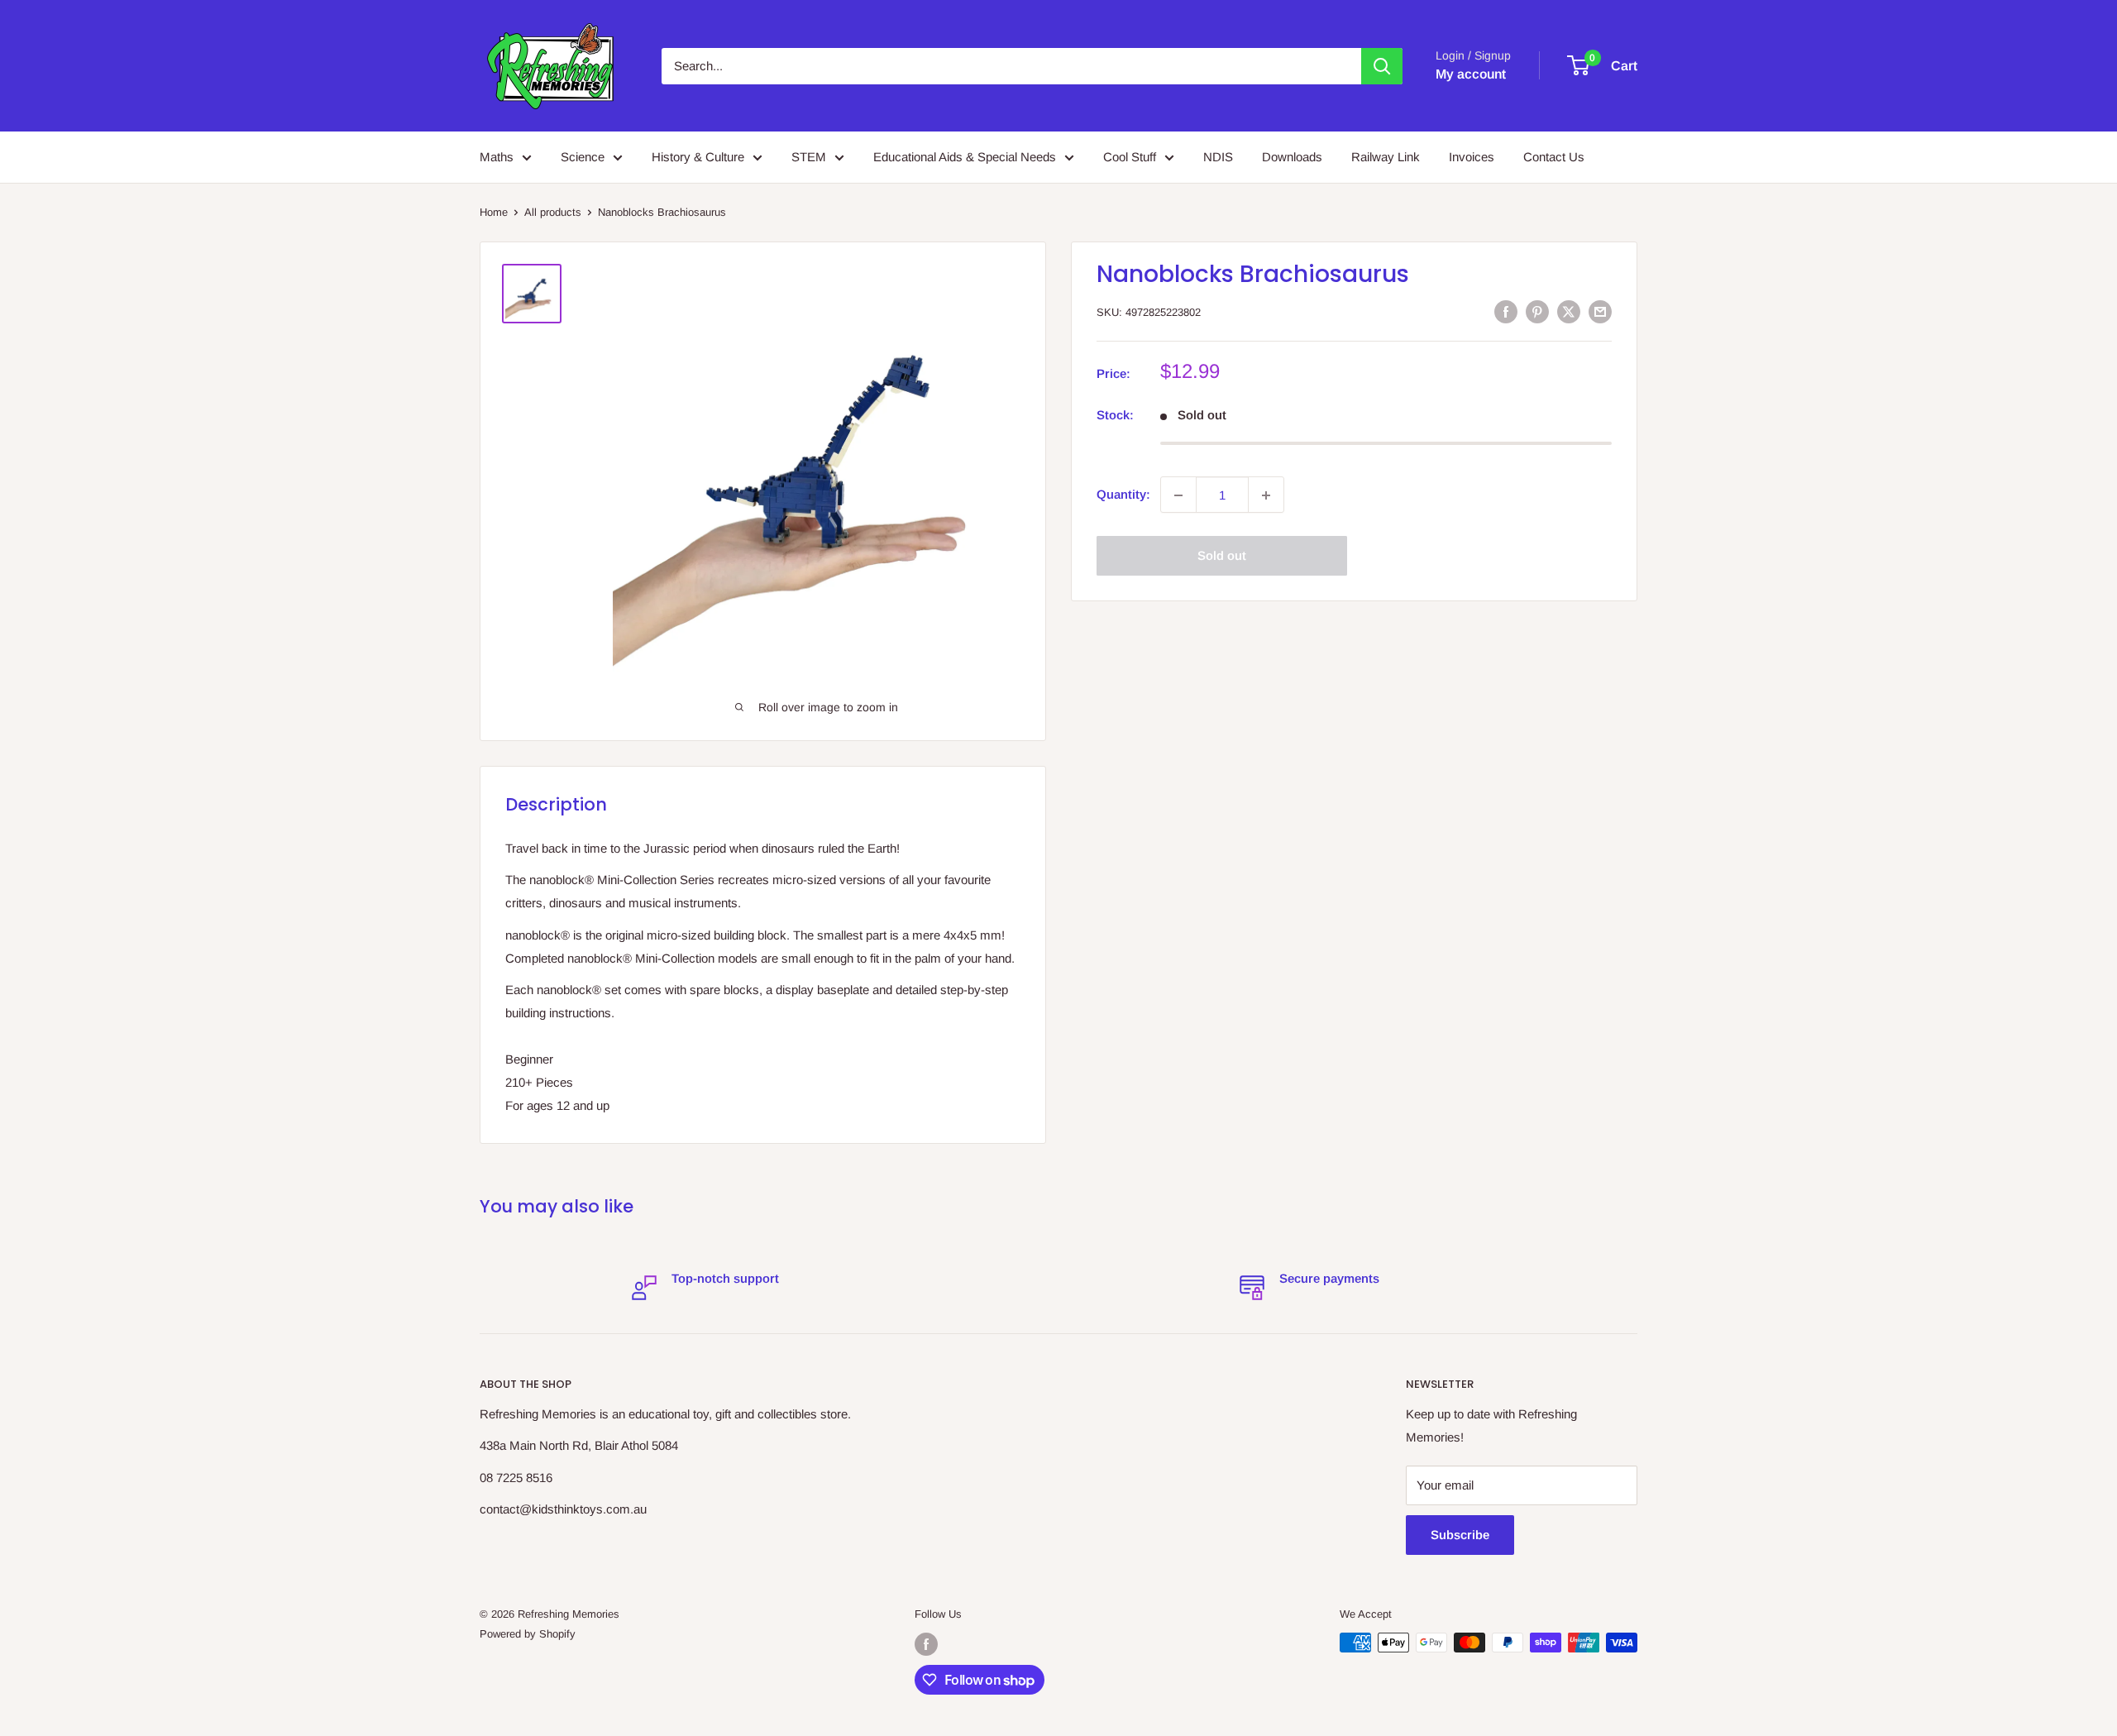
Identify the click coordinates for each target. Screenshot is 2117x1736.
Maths (497, 157)
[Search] (1382, 66)
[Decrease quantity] (1178, 495)
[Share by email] (1600, 311)
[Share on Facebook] (1506, 311)
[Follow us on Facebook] (926, 1644)
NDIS (1218, 157)
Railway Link (1386, 157)
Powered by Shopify (528, 1634)
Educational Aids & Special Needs (965, 157)
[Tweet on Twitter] (1569, 311)
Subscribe (1460, 1535)
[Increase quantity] (1266, 495)
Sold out (1222, 556)
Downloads (1292, 157)
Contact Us (1554, 157)
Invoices (1472, 157)
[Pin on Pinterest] (1537, 311)
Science (583, 157)
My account (1471, 74)
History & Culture (698, 157)
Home (494, 212)
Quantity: (1123, 495)
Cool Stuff (1130, 157)
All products (553, 212)
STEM (809, 157)
